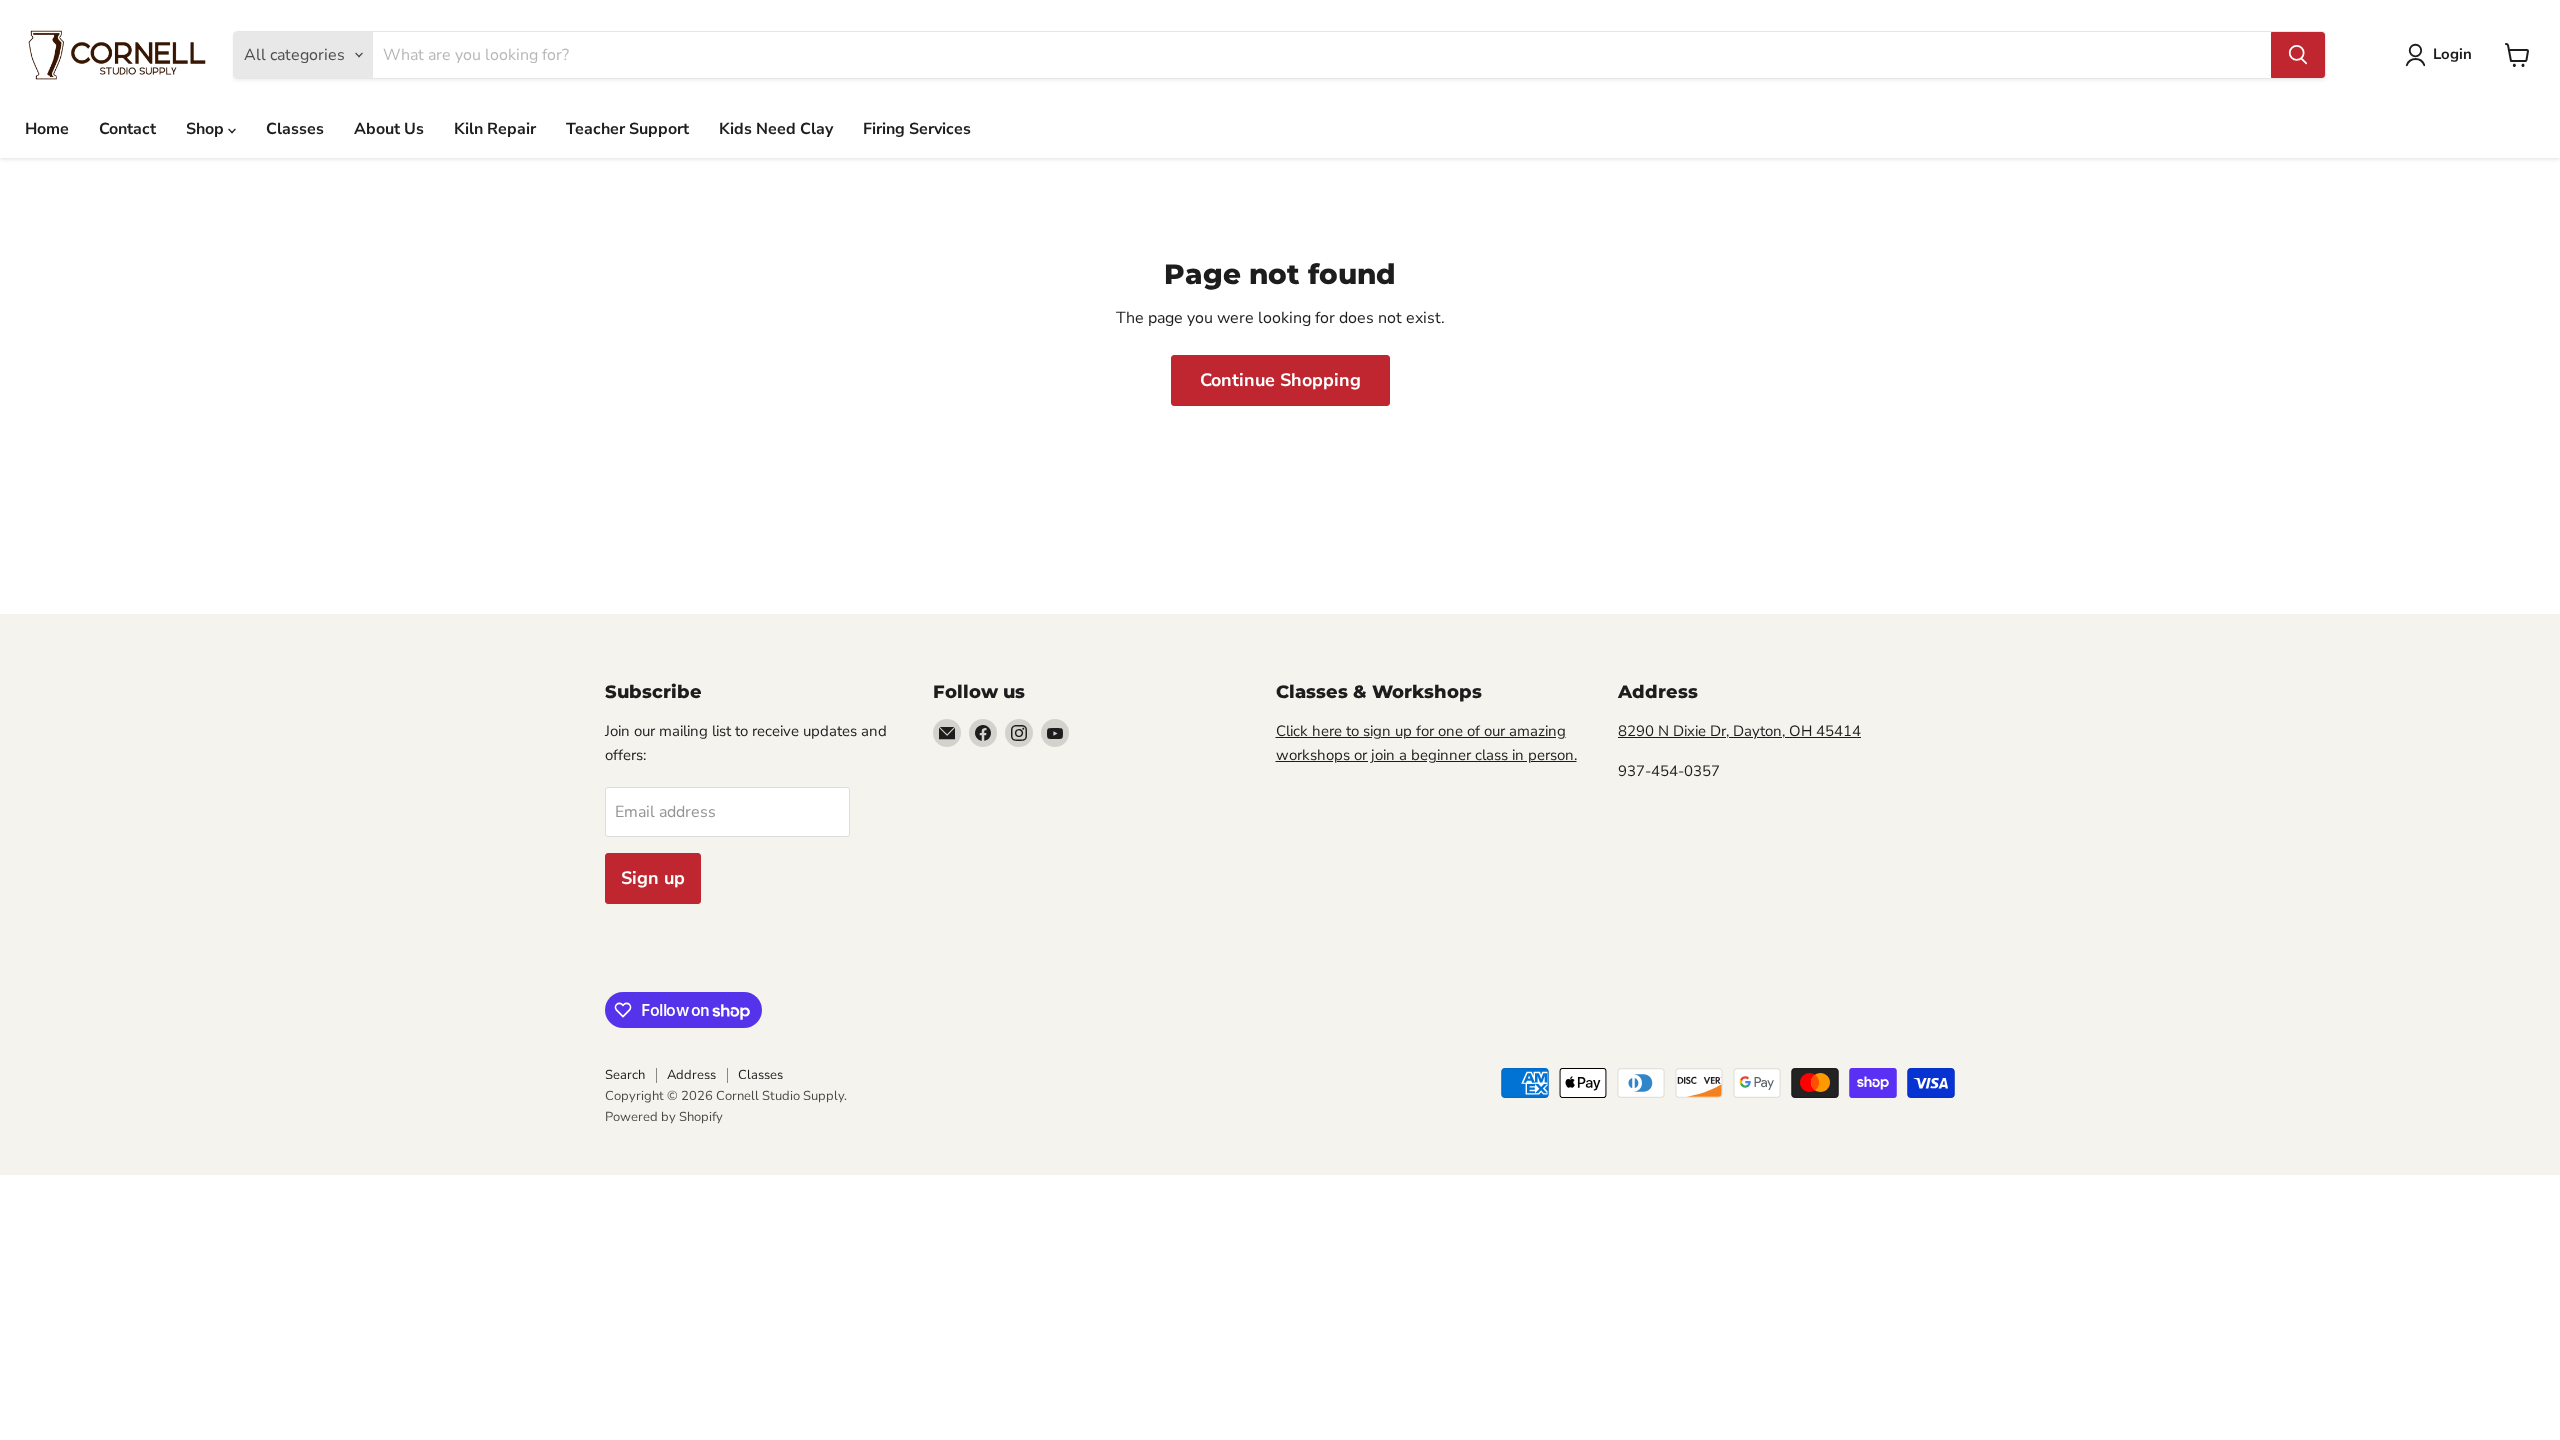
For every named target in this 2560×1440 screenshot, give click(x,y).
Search (625, 1075)
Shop (207, 129)
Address (691, 1075)
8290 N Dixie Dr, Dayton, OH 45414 (1739, 731)
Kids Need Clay (776, 129)
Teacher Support (627, 129)
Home (47, 129)
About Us (389, 129)
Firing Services (917, 129)
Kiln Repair (495, 129)
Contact (127, 129)
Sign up (653, 878)
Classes (295, 129)
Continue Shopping (1280, 380)
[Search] (2298, 55)
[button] (2442, 55)
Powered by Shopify (664, 1117)
